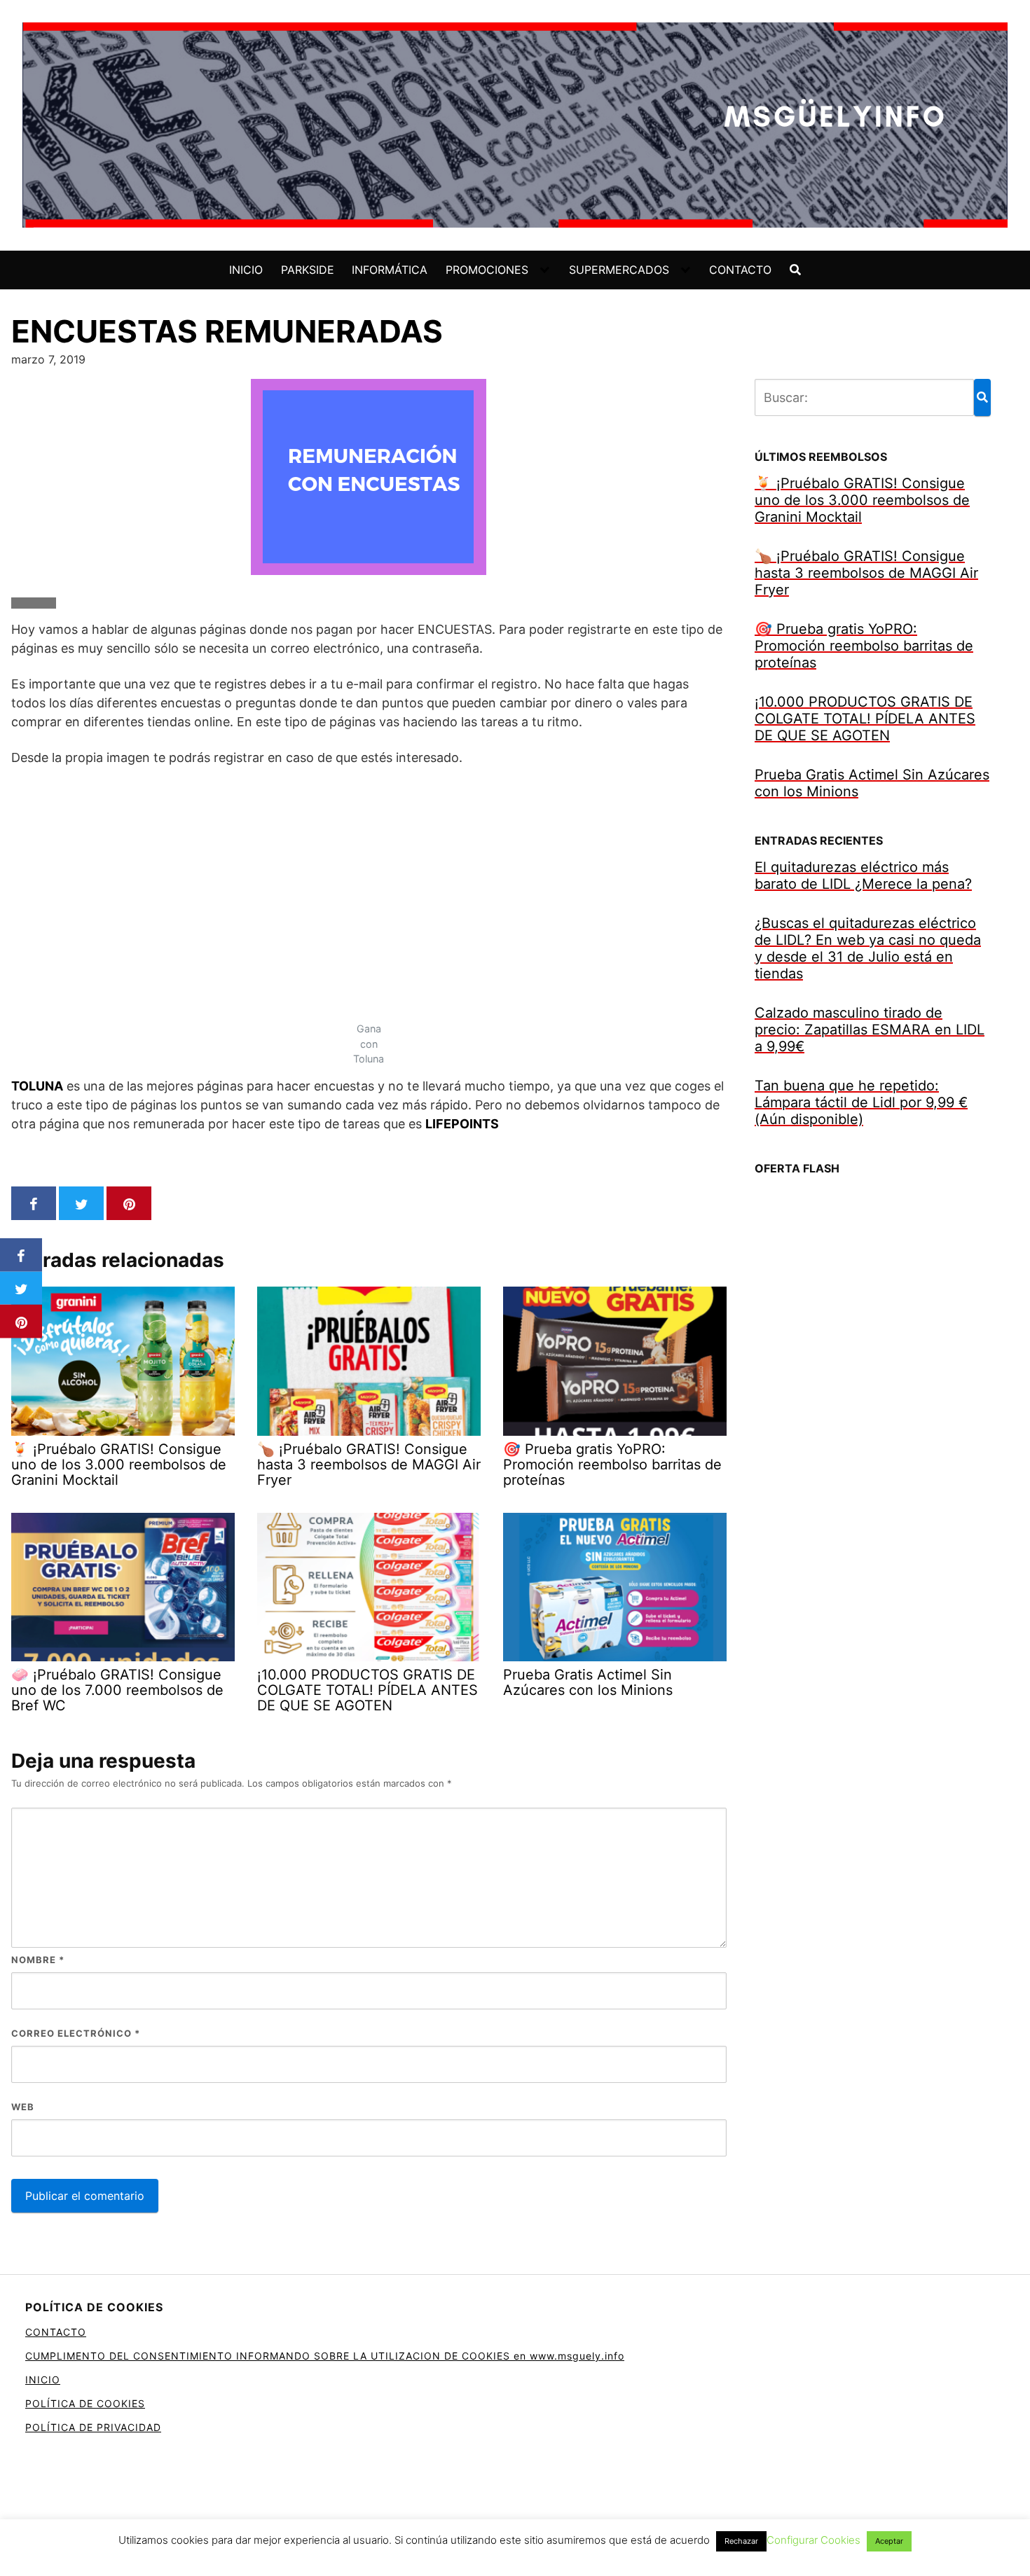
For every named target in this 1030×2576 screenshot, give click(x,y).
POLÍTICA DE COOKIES (85, 2403)
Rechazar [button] (741, 2541)
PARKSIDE (308, 270)
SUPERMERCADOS (619, 270)
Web (23, 2107)
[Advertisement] (369, 882)
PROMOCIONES (487, 270)
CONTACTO (740, 270)
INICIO (246, 270)
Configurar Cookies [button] (813, 2540)
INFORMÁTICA (390, 270)
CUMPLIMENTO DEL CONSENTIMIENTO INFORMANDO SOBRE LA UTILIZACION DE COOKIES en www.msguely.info (325, 2356)
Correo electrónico (76, 2033)
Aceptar (889, 2541)
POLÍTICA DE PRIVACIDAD (93, 2427)
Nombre (38, 1960)
